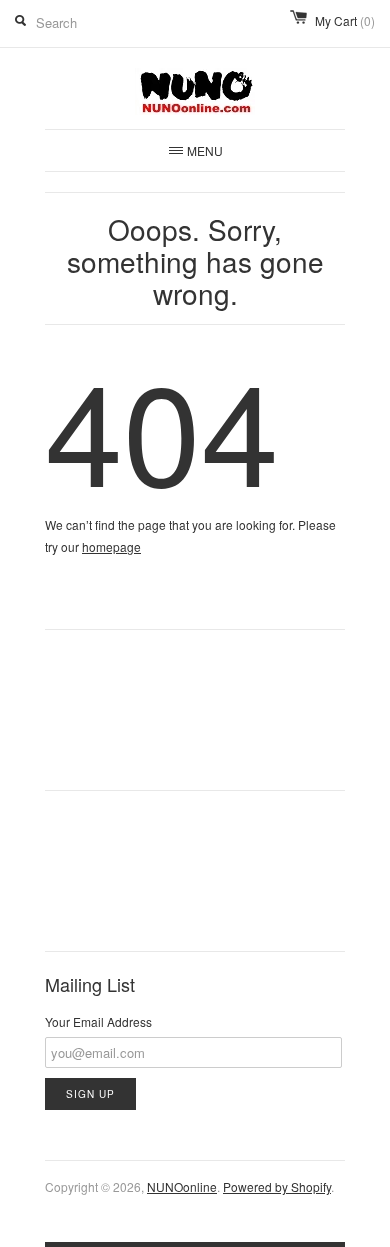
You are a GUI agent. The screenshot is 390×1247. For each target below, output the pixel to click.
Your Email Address (98, 1021)
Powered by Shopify (277, 1186)
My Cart (345, 20)
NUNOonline (182, 1186)
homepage (111, 546)
